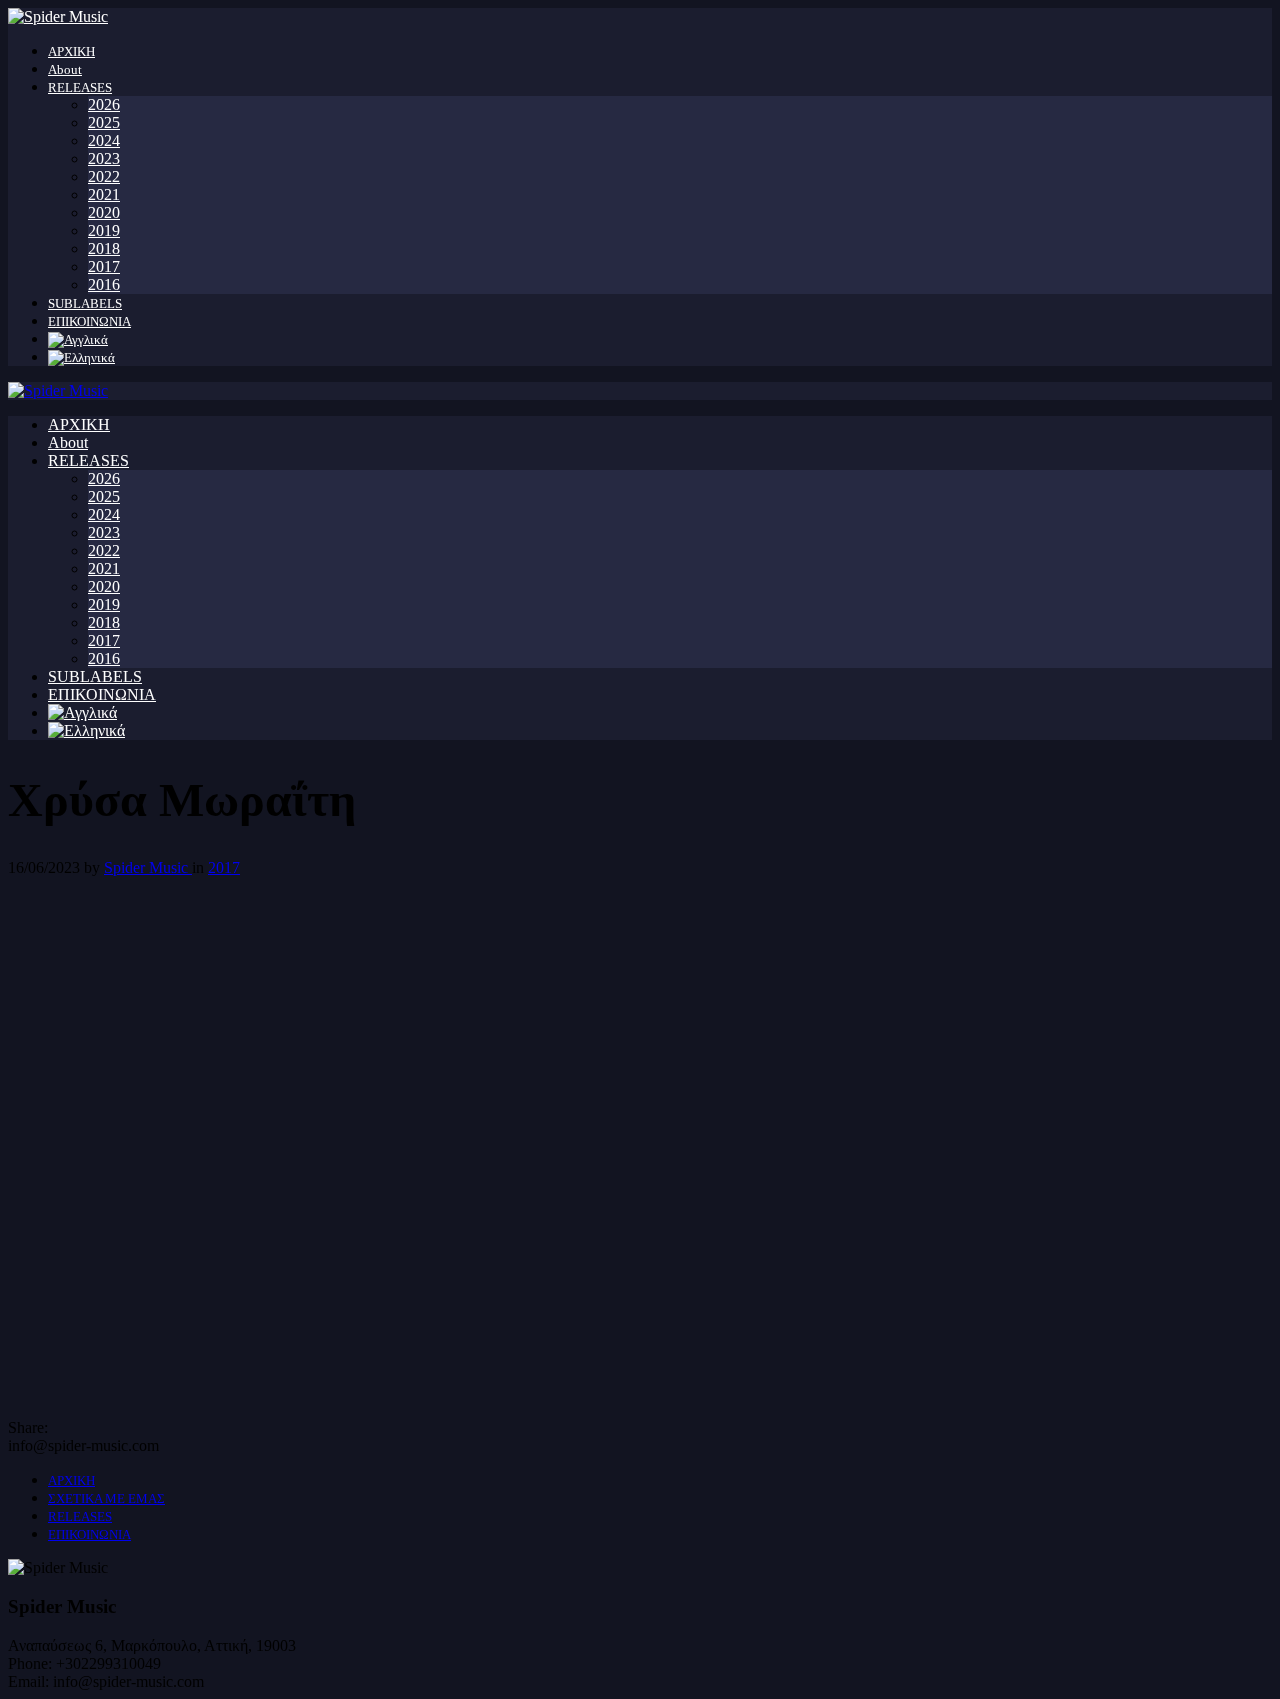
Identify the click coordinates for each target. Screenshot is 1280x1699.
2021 (104, 194)
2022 (104, 176)
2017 (104, 266)
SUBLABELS (85, 303)
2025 (104, 122)
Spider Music (148, 867)
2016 (104, 284)
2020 (104, 212)
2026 (104, 104)
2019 (104, 230)
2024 (104, 140)
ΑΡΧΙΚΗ (71, 51)
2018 (104, 248)
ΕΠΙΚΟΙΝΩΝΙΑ (89, 321)
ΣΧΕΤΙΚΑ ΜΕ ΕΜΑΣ (106, 1498)
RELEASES (80, 87)
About (65, 69)
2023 (104, 158)
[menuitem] (78, 339)
